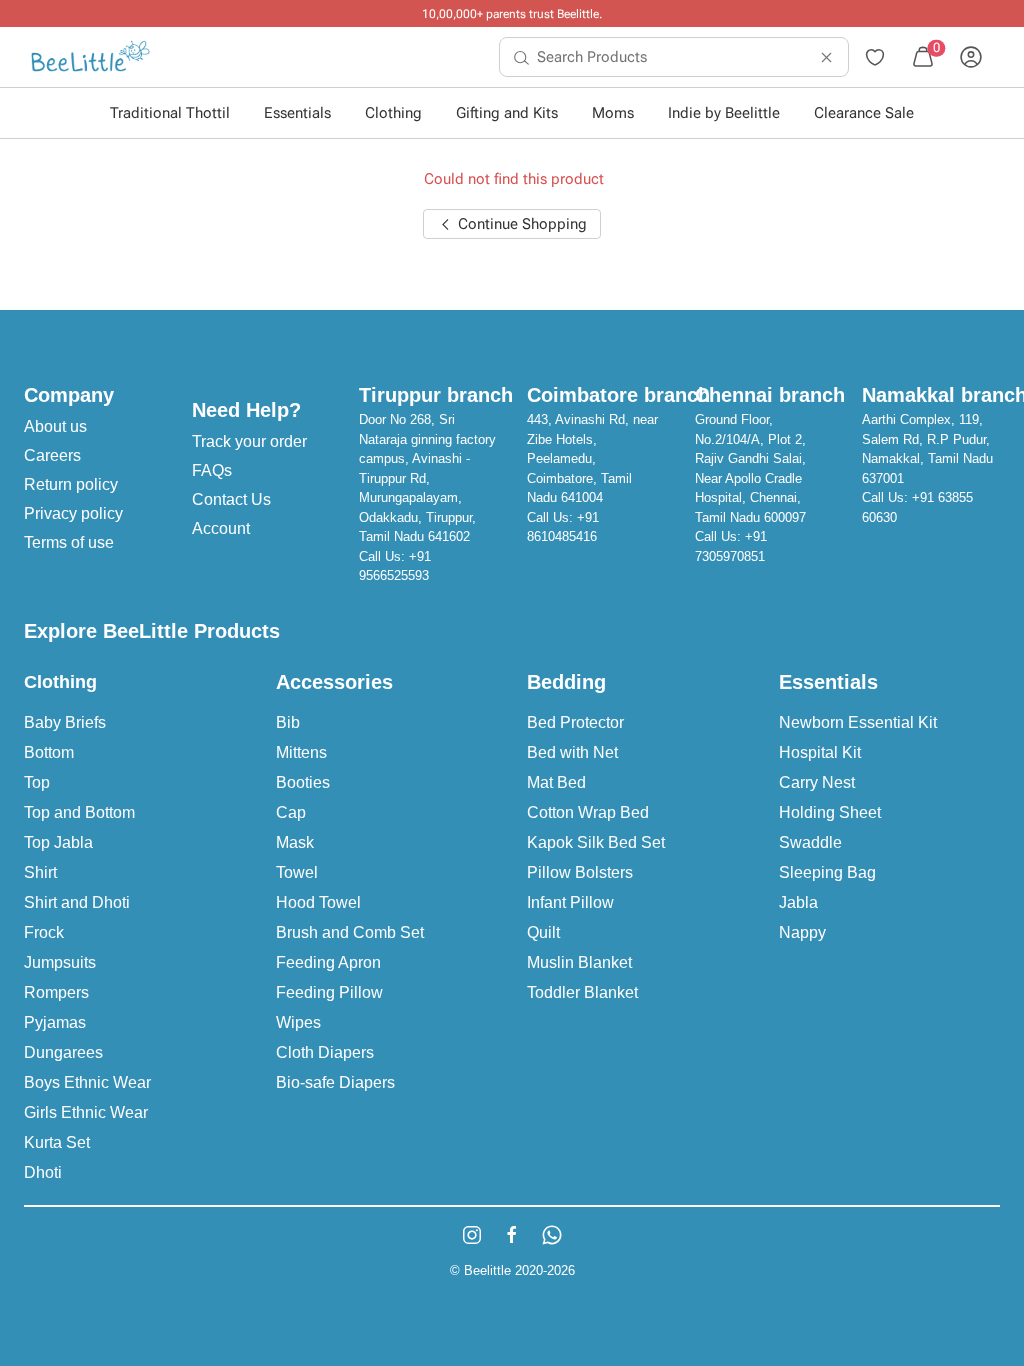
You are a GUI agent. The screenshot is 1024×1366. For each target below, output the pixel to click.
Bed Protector (575, 722)
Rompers (56, 992)
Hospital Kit (820, 752)
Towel (297, 872)
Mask (295, 842)
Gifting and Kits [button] (507, 113)
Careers (52, 455)
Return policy (71, 484)
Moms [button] (613, 113)
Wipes (298, 1022)
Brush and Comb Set (350, 932)
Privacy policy (73, 513)
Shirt (40, 872)
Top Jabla (58, 842)
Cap (291, 812)
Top (37, 782)
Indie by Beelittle (724, 113)
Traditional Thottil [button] (170, 113)
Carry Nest (817, 782)
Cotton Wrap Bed (588, 812)
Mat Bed (556, 782)
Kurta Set (57, 1142)
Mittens (301, 752)
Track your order (249, 441)
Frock (44, 932)
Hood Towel (318, 902)
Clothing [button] (393, 113)
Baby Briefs (65, 722)
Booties (303, 782)
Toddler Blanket (582, 992)
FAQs (212, 470)
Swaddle (810, 842)
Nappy (802, 932)
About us (55, 426)
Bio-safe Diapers (335, 1082)
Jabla (798, 902)
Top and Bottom (79, 812)
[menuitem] (90, 57)
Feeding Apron (328, 962)
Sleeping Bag (827, 872)
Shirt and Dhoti (77, 902)
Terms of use (69, 542)
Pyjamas (55, 1022)
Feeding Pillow (329, 992)
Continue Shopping (520, 224)
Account (221, 528)
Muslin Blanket (579, 962)
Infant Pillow (570, 902)
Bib (288, 722)
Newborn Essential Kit (858, 722)
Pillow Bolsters (580, 872)
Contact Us (231, 499)
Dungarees (63, 1052)
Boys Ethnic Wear (87, 1082)
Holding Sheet (830, 812)
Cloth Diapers (325, 1052)
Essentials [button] (297, 113)
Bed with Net (572, 752)
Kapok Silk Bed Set (596, 842)
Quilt (543, 932)
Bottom (49, 752)
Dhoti (43, 1172)
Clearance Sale (864, 113)
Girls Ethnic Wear (86, 1112)
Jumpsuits (60, 962)
